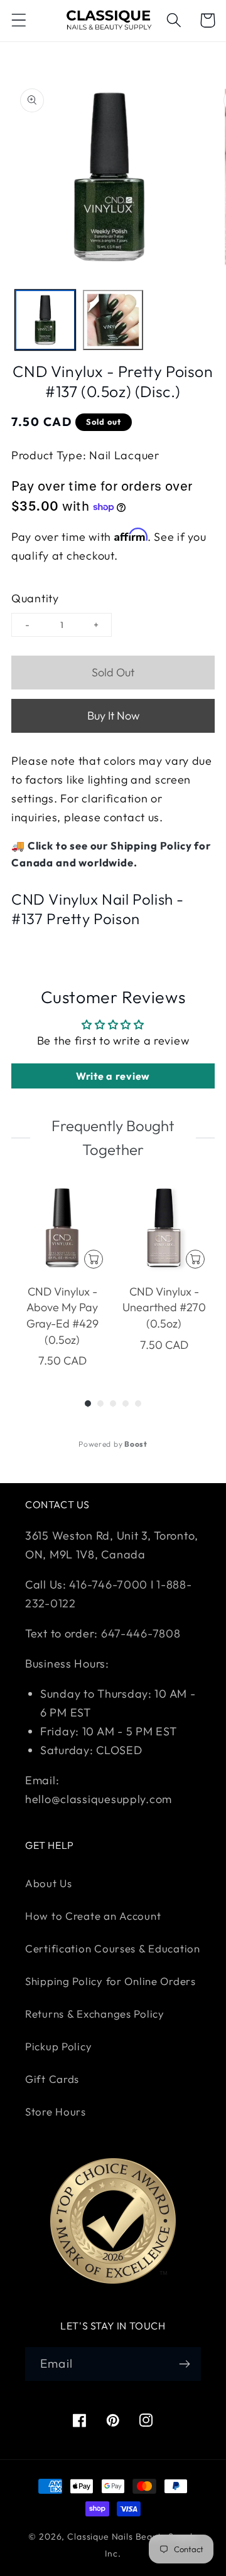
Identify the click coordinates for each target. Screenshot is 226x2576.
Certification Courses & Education (113, 1948)
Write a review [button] (113, 1076)
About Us (49, 1883)
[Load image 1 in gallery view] (45, 320)
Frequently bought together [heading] (113, 1137)
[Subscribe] (184, 2364)
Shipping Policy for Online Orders (110, 1981)
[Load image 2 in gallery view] (113, 320)
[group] (62, 1276)
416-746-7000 (108, 1584)
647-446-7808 (141, 1633)
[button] (19, 20)
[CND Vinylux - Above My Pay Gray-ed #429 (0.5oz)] (62, 1228)
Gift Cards (52, 2079)
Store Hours (56, 2111)
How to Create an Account (93, 1916)
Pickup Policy (58, 2046)
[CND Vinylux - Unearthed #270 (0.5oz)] (164, 1228)
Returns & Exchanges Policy (95, 2014)
